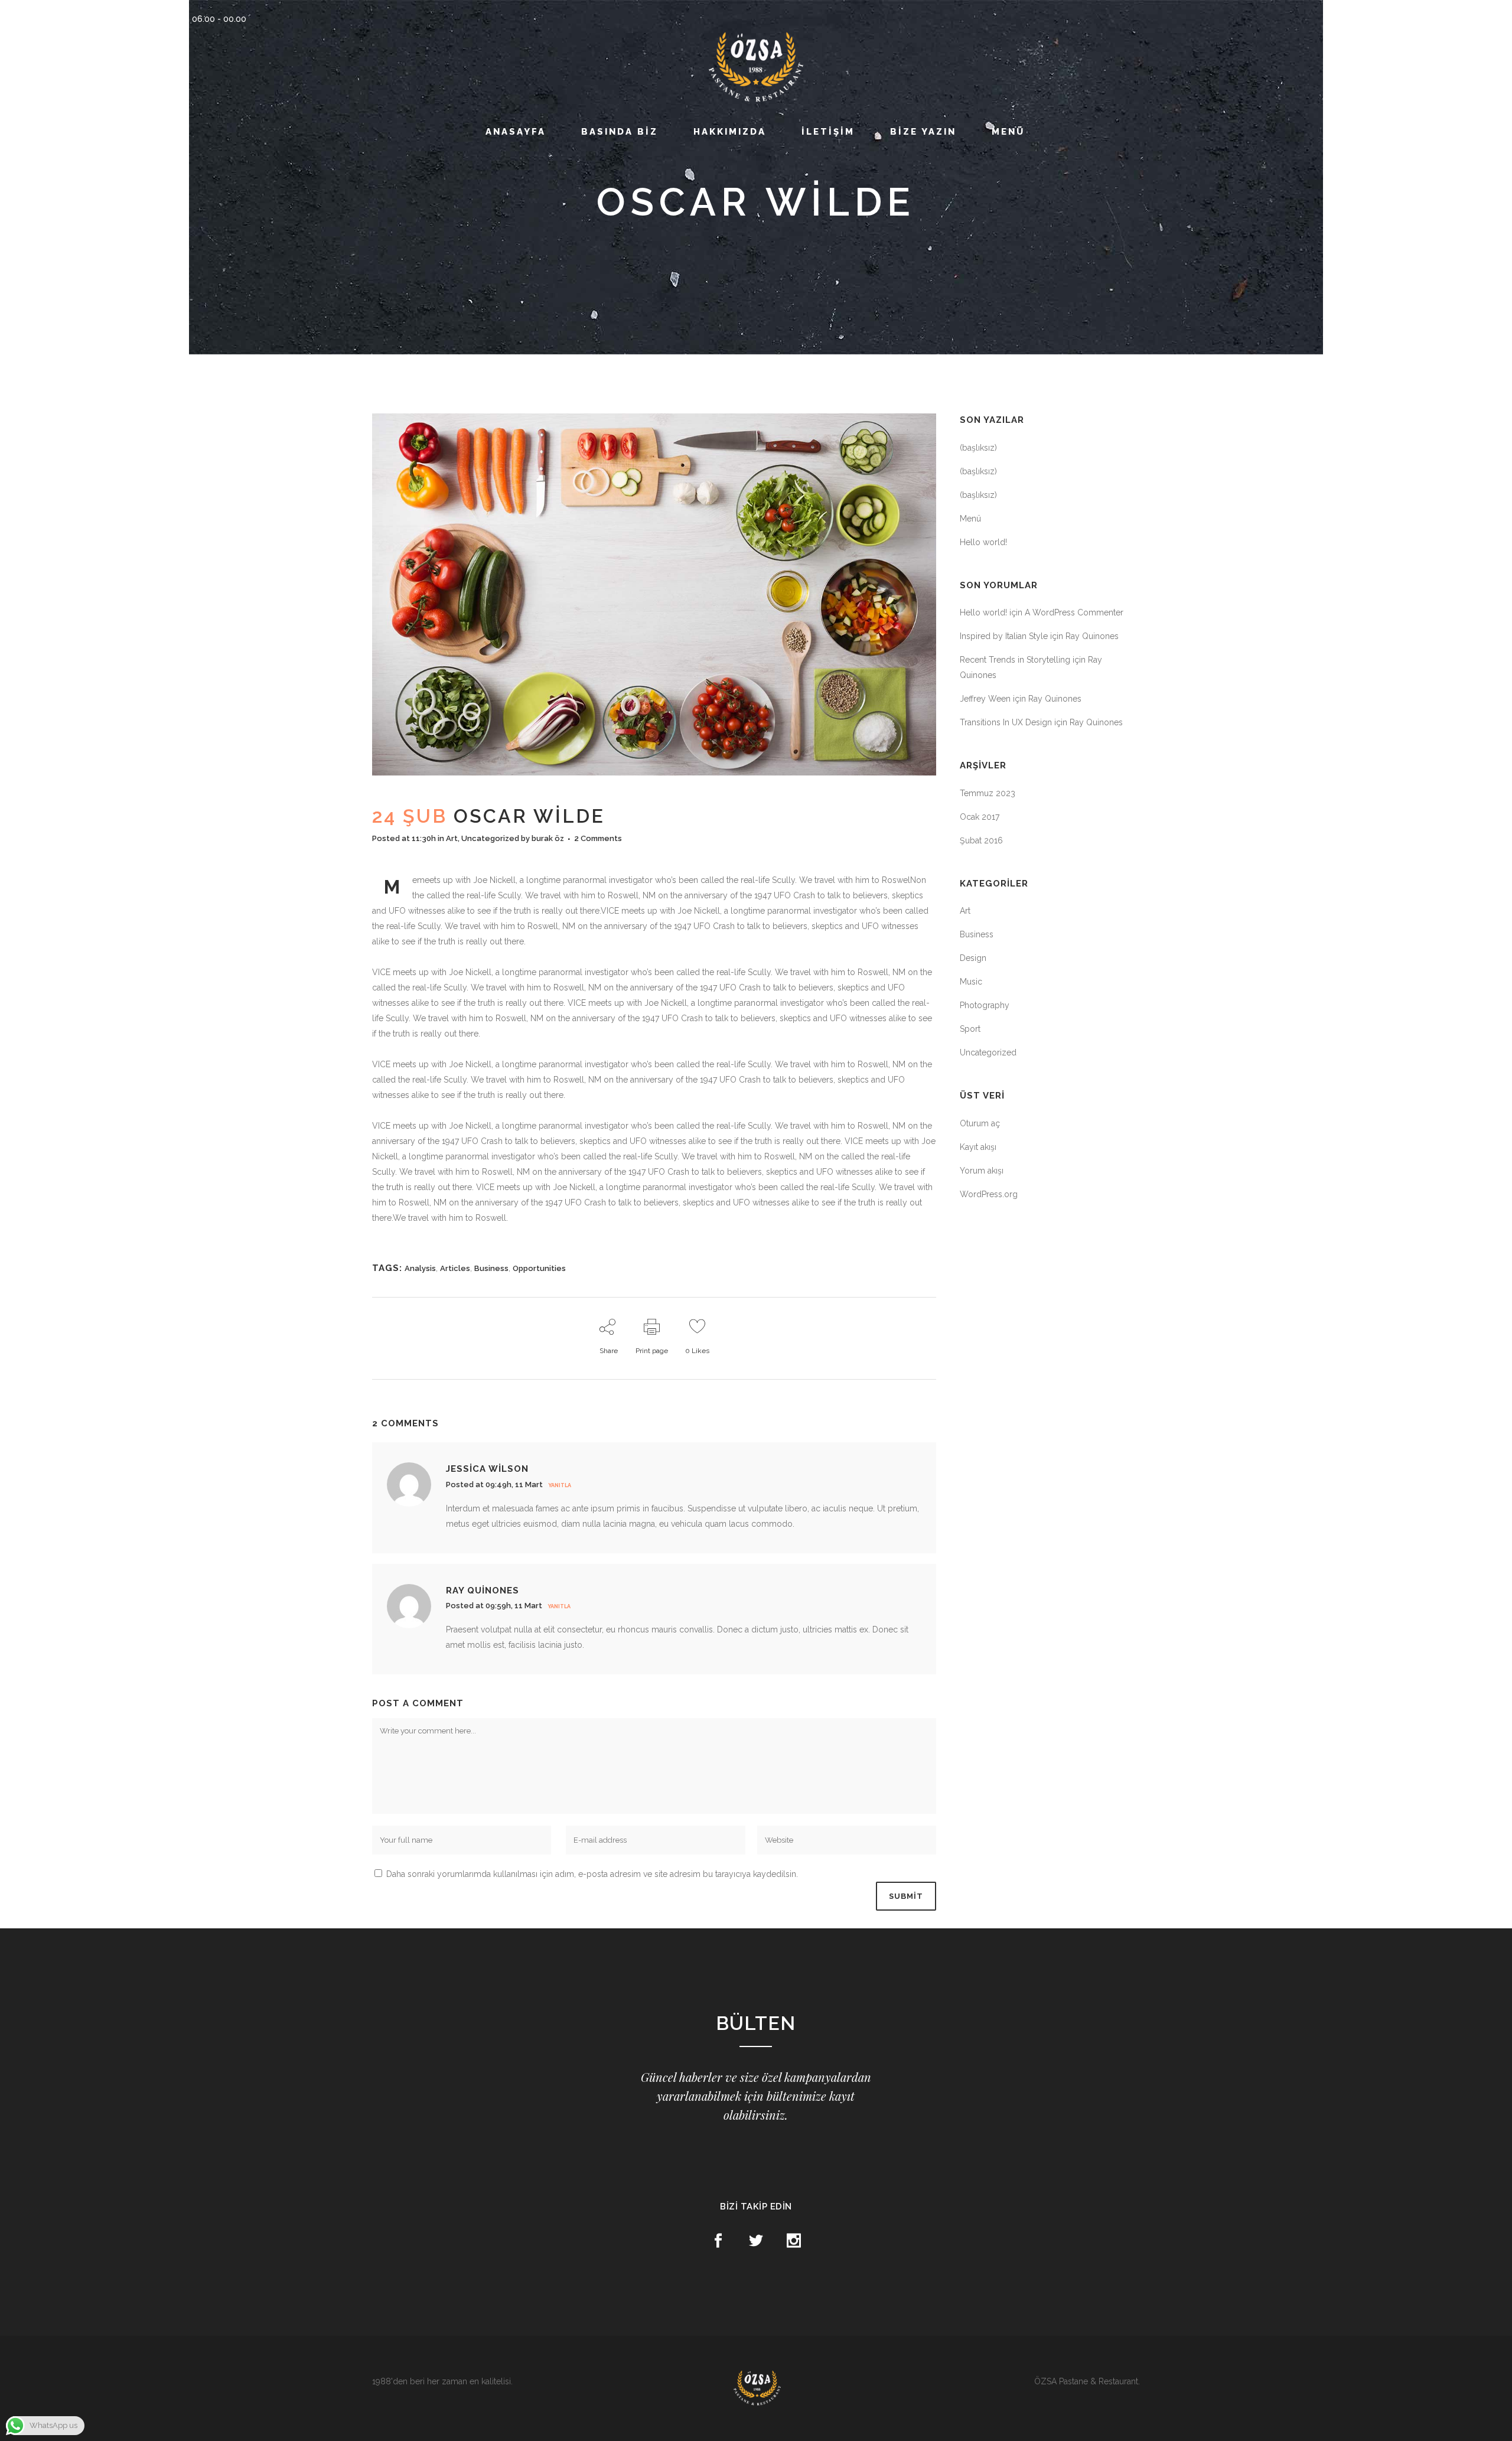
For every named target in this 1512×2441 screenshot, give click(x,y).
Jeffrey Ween (985, 699)
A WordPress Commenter (1074, 612)
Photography (985, 1005)
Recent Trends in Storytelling (1015, 660)
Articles (455, 1268)
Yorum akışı (982, 1171)
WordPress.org (989, 1194)
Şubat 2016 (981, 840)
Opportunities (539, 1268)
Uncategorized (490, 838)
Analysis (420, 1268)
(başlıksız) (978, 448)
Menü (970, 519)
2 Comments (598, 838)
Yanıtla (560, 1485)
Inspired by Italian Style (1004, 636)
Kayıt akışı (978, 1147)
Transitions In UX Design (1006, 722)
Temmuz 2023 (988, 793)
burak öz (548, 838)
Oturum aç (980, 1123)
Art (452, 838)
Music (971, 982)
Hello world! (983, 542)
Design (973, 958)
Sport (970, 1029)
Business (491, 1268)
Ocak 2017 (980, 817)
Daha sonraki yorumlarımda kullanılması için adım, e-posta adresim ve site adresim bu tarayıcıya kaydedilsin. (592, 1874)
